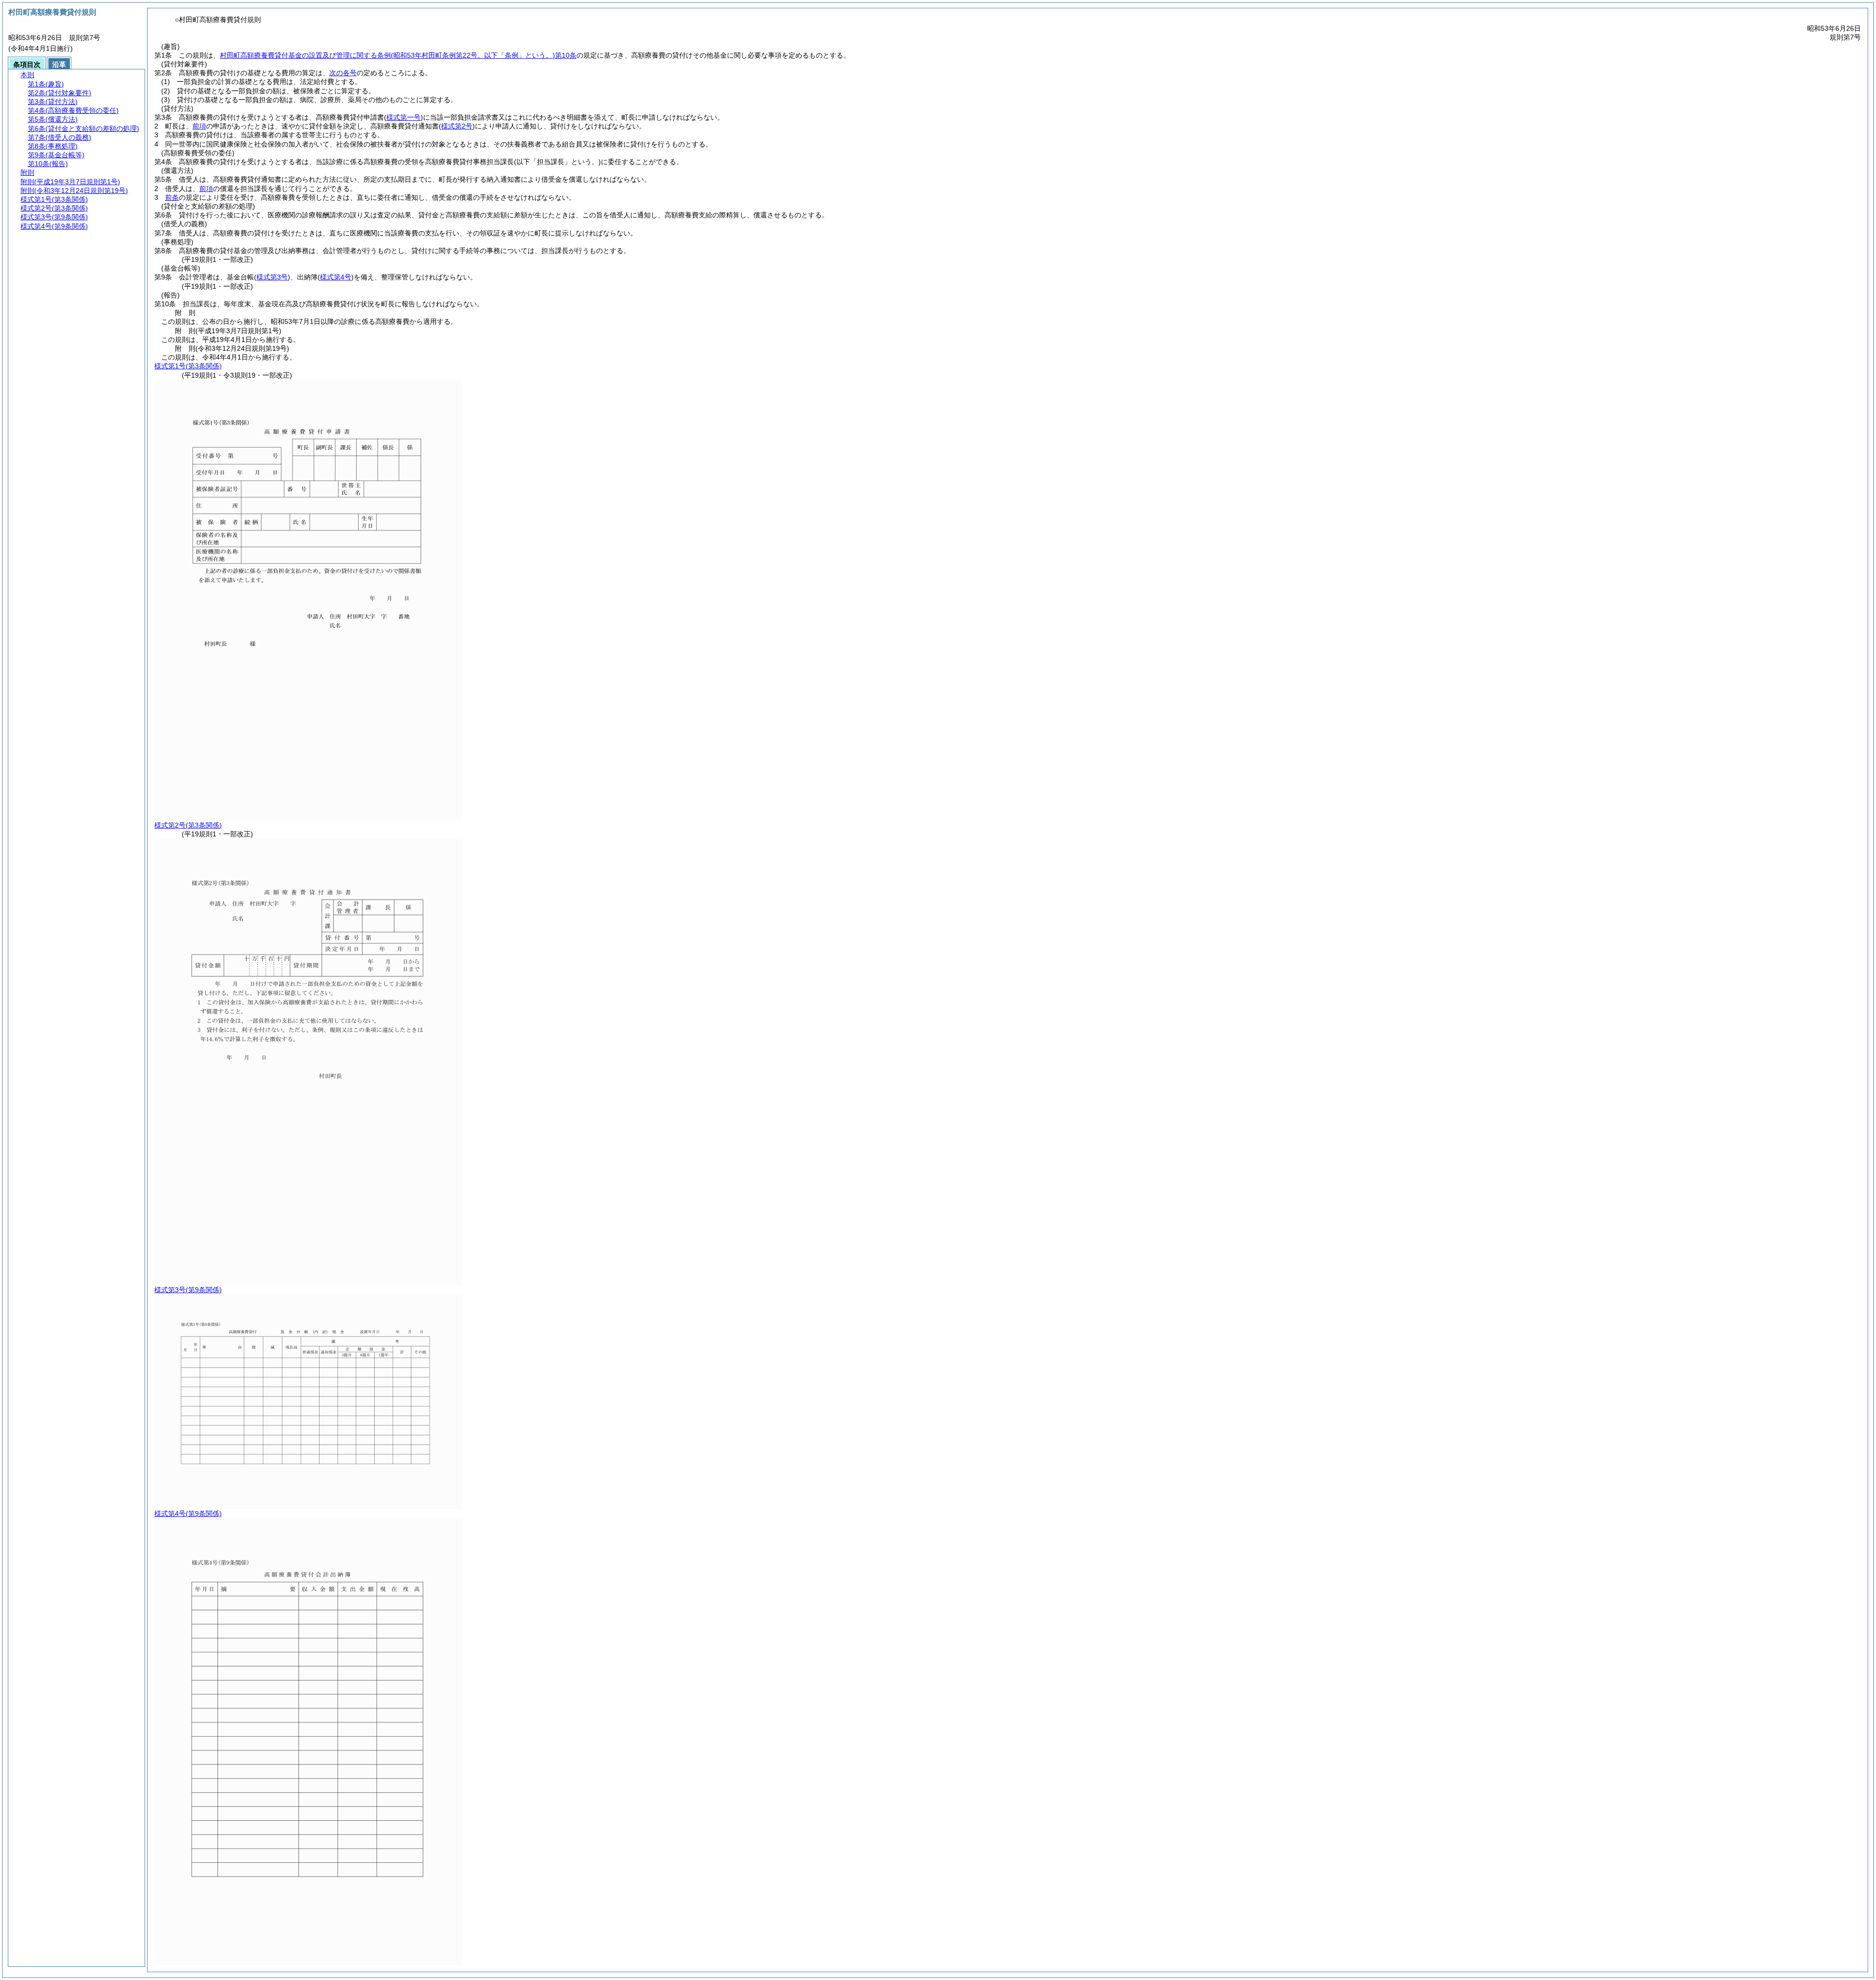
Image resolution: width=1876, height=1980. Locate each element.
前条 (172, 197)
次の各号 (343, 73)
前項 (199, 126)
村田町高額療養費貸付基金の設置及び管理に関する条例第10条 (398, 55)
